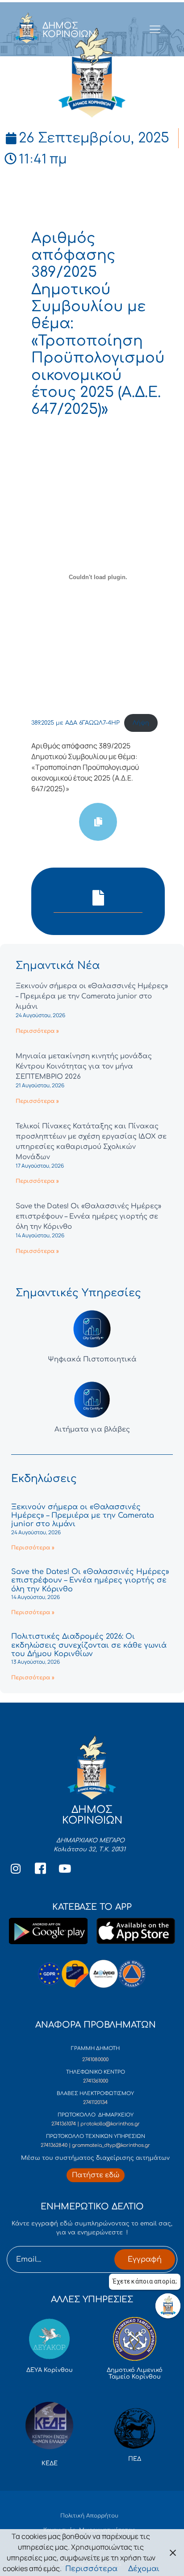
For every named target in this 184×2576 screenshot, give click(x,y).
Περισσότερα (91, 2569)
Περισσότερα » (37, 1031)
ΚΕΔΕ (50, 2463)
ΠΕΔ (135, 2459)
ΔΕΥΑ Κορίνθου (50, 2370)
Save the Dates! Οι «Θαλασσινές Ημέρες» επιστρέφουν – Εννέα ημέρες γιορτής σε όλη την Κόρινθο (88, 1217)
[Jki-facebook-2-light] (40, 1868)
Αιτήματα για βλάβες (92, 1430)
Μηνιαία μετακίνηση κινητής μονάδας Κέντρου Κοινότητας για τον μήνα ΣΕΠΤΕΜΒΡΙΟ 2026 (84, 1067)
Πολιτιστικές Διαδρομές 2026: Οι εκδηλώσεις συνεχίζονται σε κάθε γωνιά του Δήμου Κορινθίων (89, 1645)
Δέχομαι (144, 2569)
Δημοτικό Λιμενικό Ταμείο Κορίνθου (135, 2374)
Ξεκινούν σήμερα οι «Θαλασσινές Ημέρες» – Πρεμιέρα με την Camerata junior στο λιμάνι (92, 996)
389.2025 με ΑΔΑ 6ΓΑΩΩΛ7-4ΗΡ (75, 723)
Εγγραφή (145, 2259)
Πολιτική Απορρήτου (89, 2516)
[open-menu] (155, 30)
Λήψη (141, 723)
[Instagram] (16, 1868)
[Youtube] (65, 1868)
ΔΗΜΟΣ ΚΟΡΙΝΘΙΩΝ (69, 30)
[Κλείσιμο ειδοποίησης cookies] (173, 2553)
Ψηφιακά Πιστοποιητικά (92, 1359)
